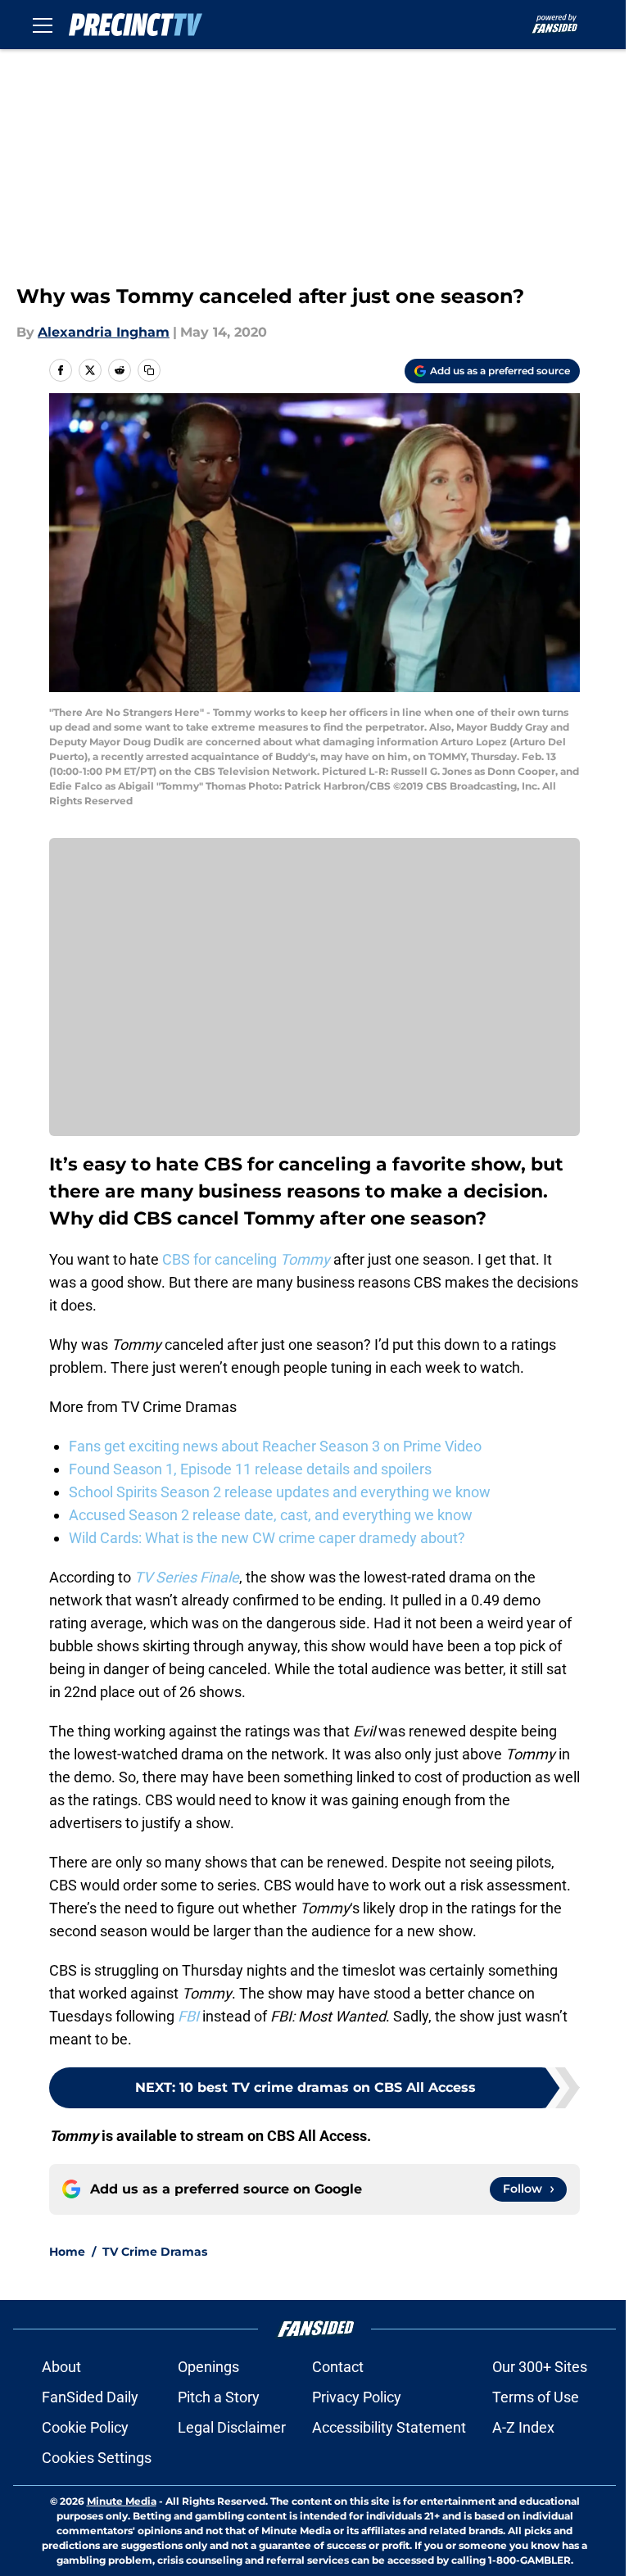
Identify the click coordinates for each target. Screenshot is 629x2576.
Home (67, 2252)
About (61, 2367)
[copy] (149, 370)
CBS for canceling (244, 1259)
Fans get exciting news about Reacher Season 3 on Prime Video (275, 1446)
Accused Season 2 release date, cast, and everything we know (271, 1515)
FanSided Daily (90, 2397)
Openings (208, 2367)
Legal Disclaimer (232, 2427)
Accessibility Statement (389, 2427)
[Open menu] (43, 25)
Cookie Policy (85, 2427)
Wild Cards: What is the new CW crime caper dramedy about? (267, 1538)
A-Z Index (523, 2427)
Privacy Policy (357, 2397)
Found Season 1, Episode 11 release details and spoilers (250, 1469)
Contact (338, 2367)
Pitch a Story (219, 2397)
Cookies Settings (97, 2458)
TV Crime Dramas (155, 2252)
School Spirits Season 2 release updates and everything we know (280, 1492)
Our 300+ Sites (540, 2367)
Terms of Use (536, 2397)
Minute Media (122, 2501)
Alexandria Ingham (104, 332)
